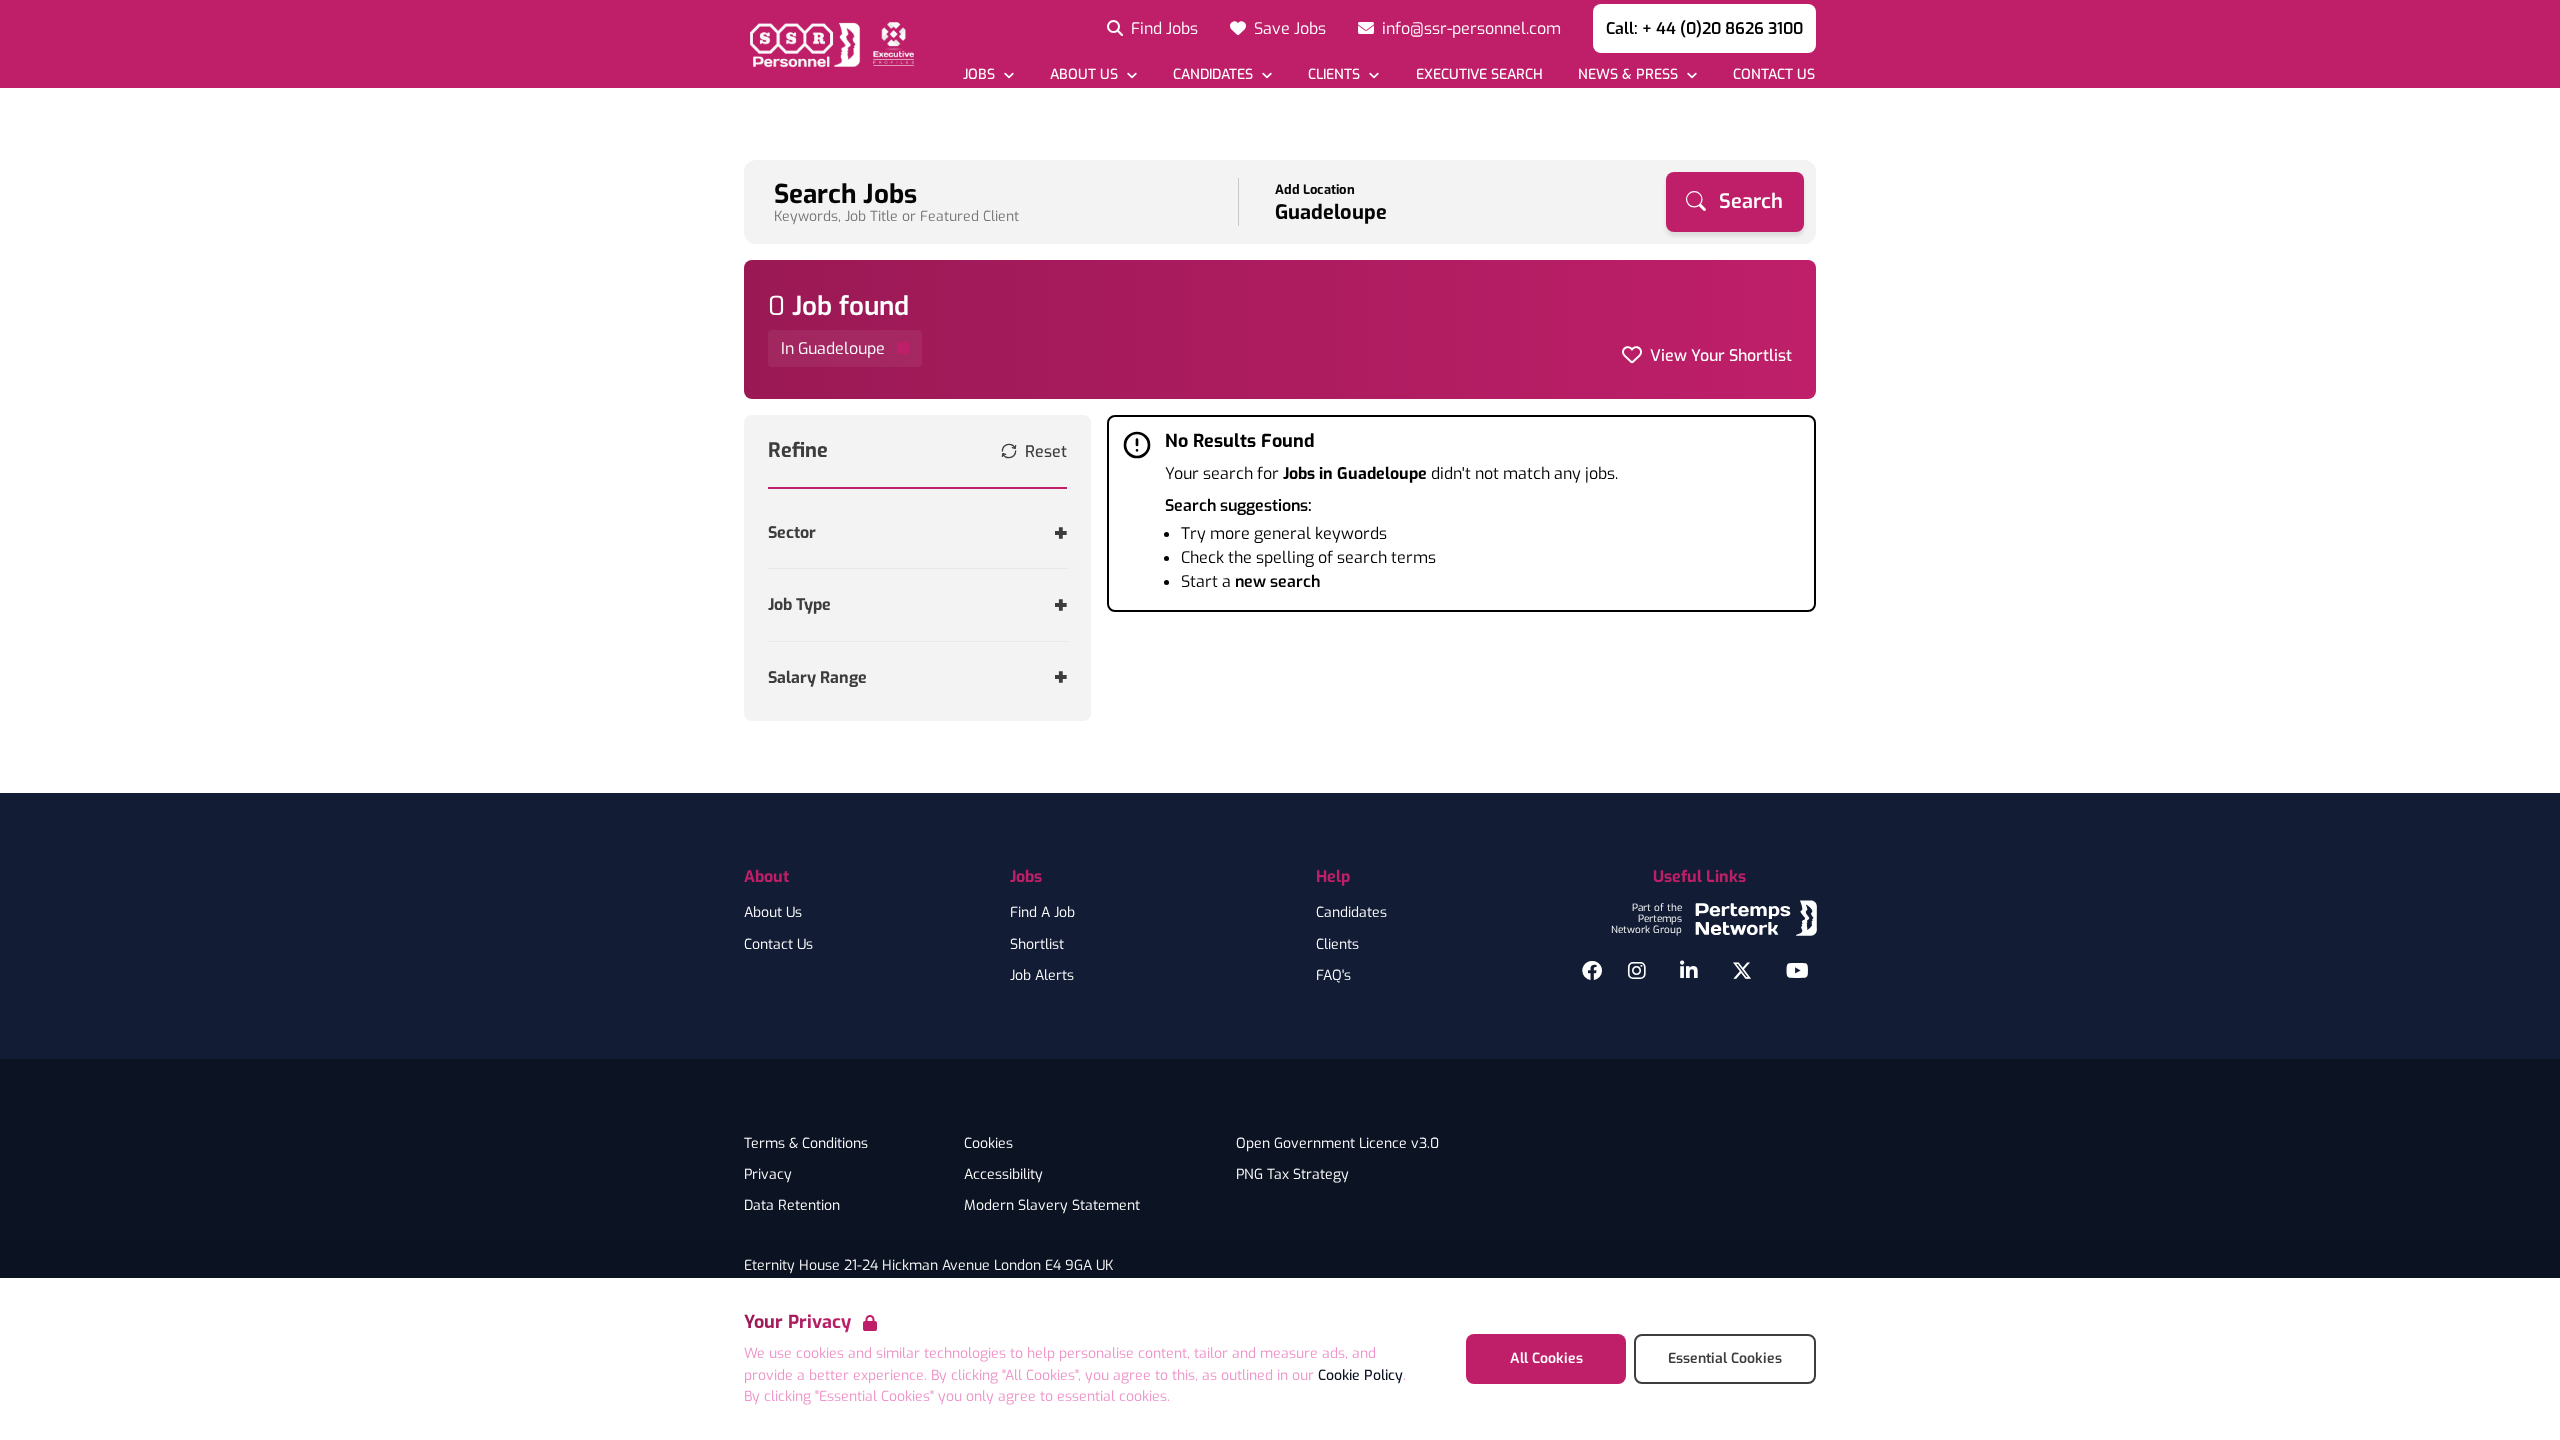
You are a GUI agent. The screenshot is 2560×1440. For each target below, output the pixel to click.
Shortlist (1037, 945)
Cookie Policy (1360, 1375)
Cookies (988, 1144)
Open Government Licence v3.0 (1337, 1144)
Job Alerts (1042, 976)
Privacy (768, 1175)
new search (1277, 581)
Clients (1337, 945)
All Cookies (1546, 1358)
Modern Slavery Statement (1052, 1206)
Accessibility (1003, 1175)
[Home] (829, 44)
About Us (773, 913)
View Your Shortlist (1721, 355)
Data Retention (792, 1206)
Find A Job (1042, 913)
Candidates (1351, 913)
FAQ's (1333, 976)
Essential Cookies (1725, 1358)
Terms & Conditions (806, 1144)
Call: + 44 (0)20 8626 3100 (1704, 28)
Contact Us (778, 945)
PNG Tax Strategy (1292, 1175)
